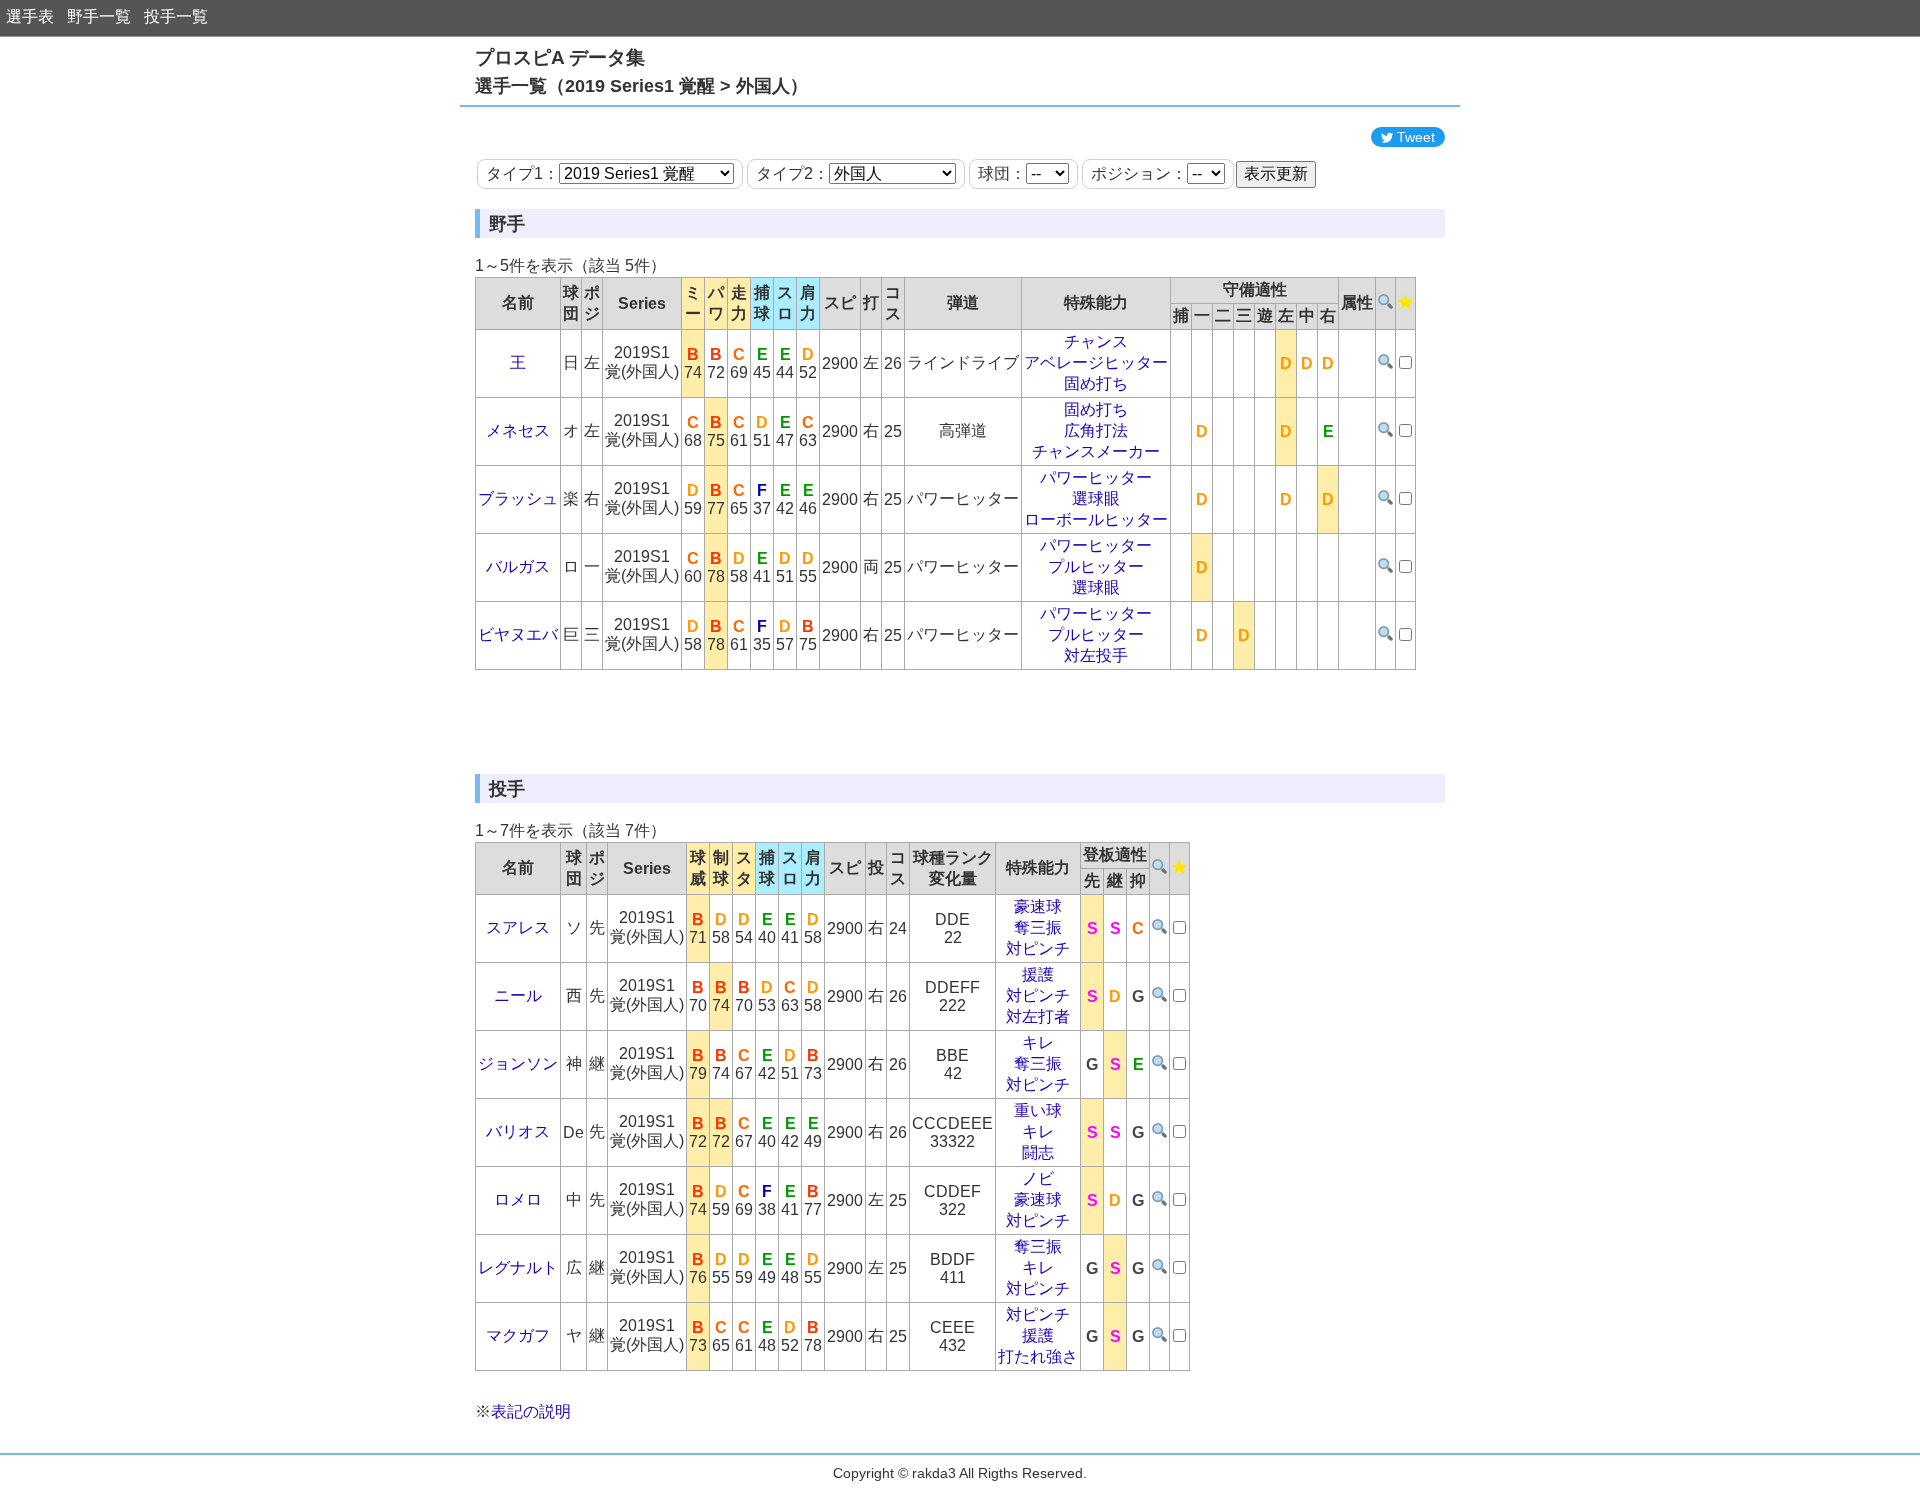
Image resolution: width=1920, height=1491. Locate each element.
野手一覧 (99, 16)
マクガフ (518, 1335)
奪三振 (1038, 927)
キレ (1038, 1042)
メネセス (518, 430)
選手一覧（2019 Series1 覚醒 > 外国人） (641, 86)
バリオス (518, 1131)
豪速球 (1038, 906)
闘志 (1038, 1152)
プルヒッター (1096, 566)
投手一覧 (176, 16)
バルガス (518, 566)
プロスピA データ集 (560, 57)
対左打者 (1038, 1016)
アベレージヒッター (1096, 362)
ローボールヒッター (1096, 519)
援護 (1038, 974)
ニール (518, 995)
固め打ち (1096, 383)
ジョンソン (518, 1063)
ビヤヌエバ (518, 634)
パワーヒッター (1096, 477)
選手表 (30, 16)
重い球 (1038, 1110)
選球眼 (1096, 498)
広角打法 (1096, 430)
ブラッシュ (518, 498)
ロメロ (518, 1199)
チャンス (1096, 341)
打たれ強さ (1038, 1356)
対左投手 (1096, 655)
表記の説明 (531, 1411)
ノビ (1038, 1178)
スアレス (518, 927)
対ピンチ (1038, 948)
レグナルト (518, 1267)
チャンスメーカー (1096, 451)
